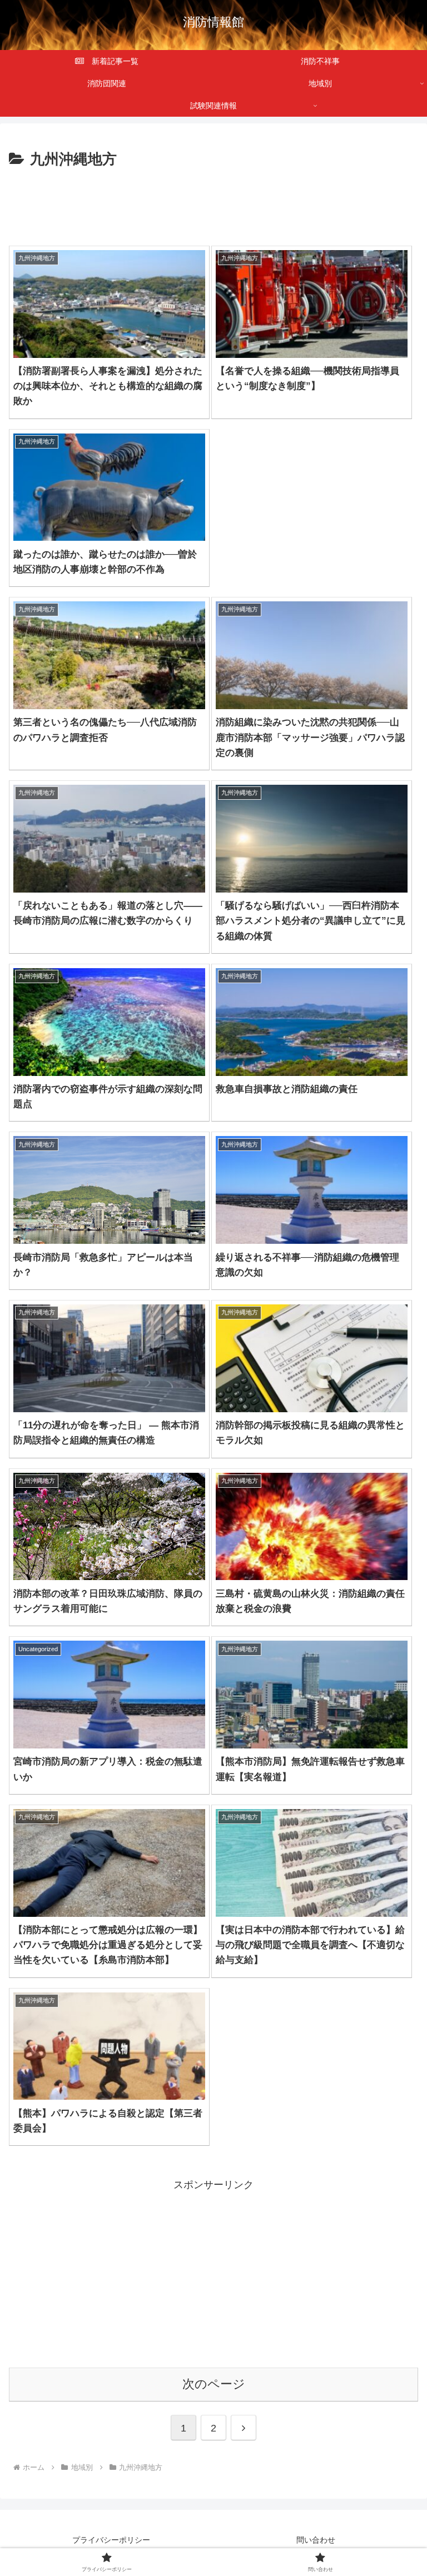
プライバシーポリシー (111, 2540)
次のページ (214, 2384)
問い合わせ (316, 2540)
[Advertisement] (213, 202)
